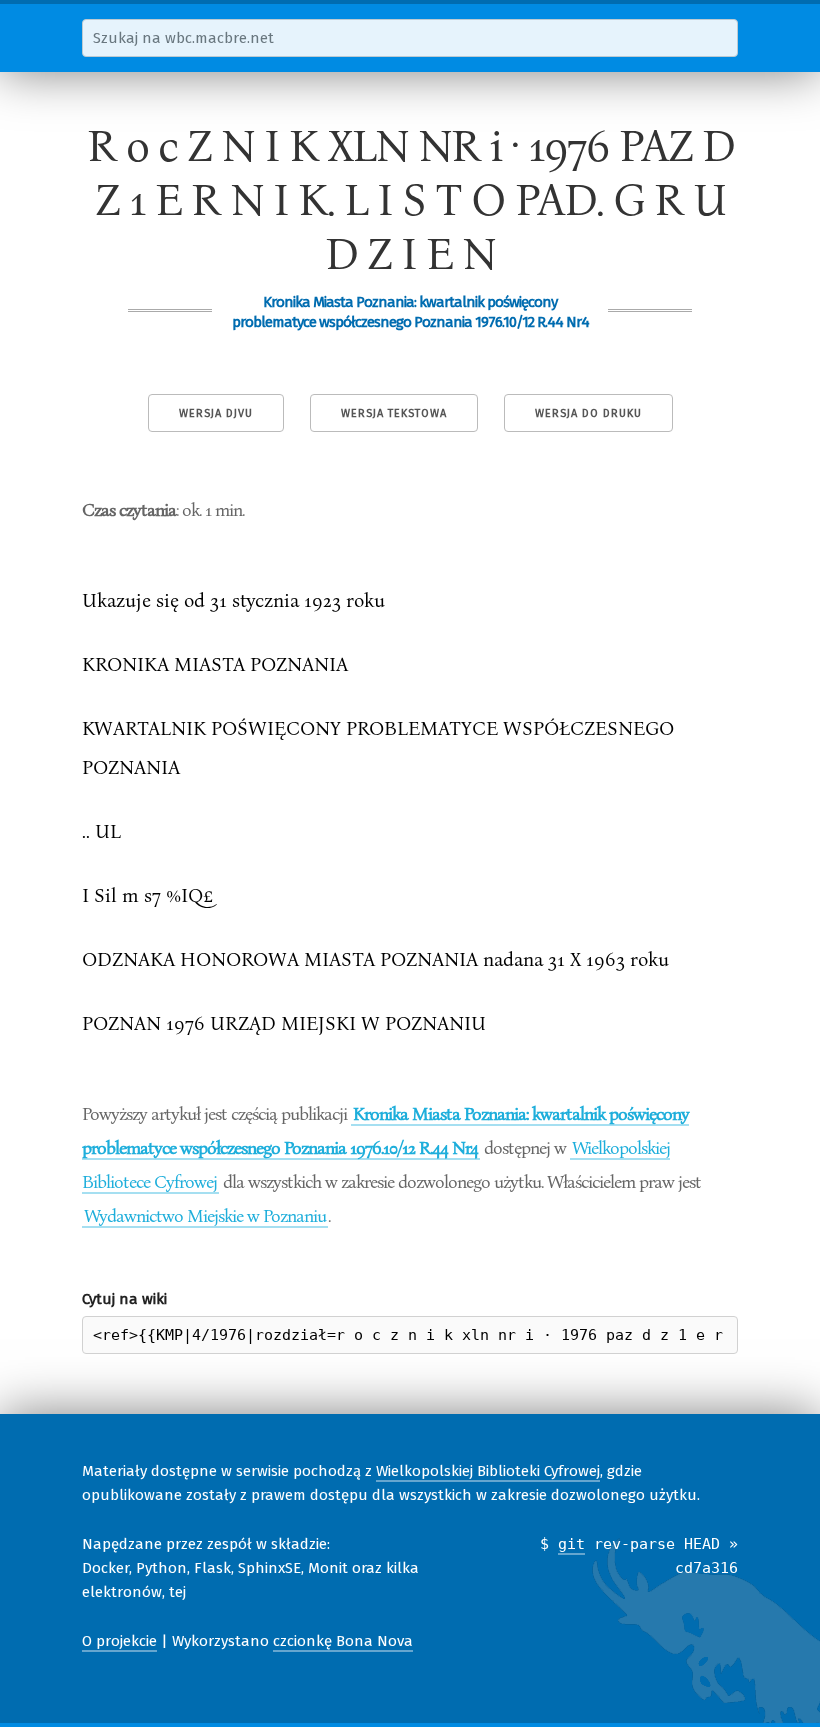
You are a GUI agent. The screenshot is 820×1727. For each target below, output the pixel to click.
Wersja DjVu (216, 413)
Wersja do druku (588, 413)
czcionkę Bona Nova (343, 1641)
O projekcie (119, 1641)
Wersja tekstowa (394, 413)
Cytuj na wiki (124, 1299)
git (571, 1544)
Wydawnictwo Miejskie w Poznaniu (205, 1215)
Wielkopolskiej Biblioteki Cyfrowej (488, 1471)
